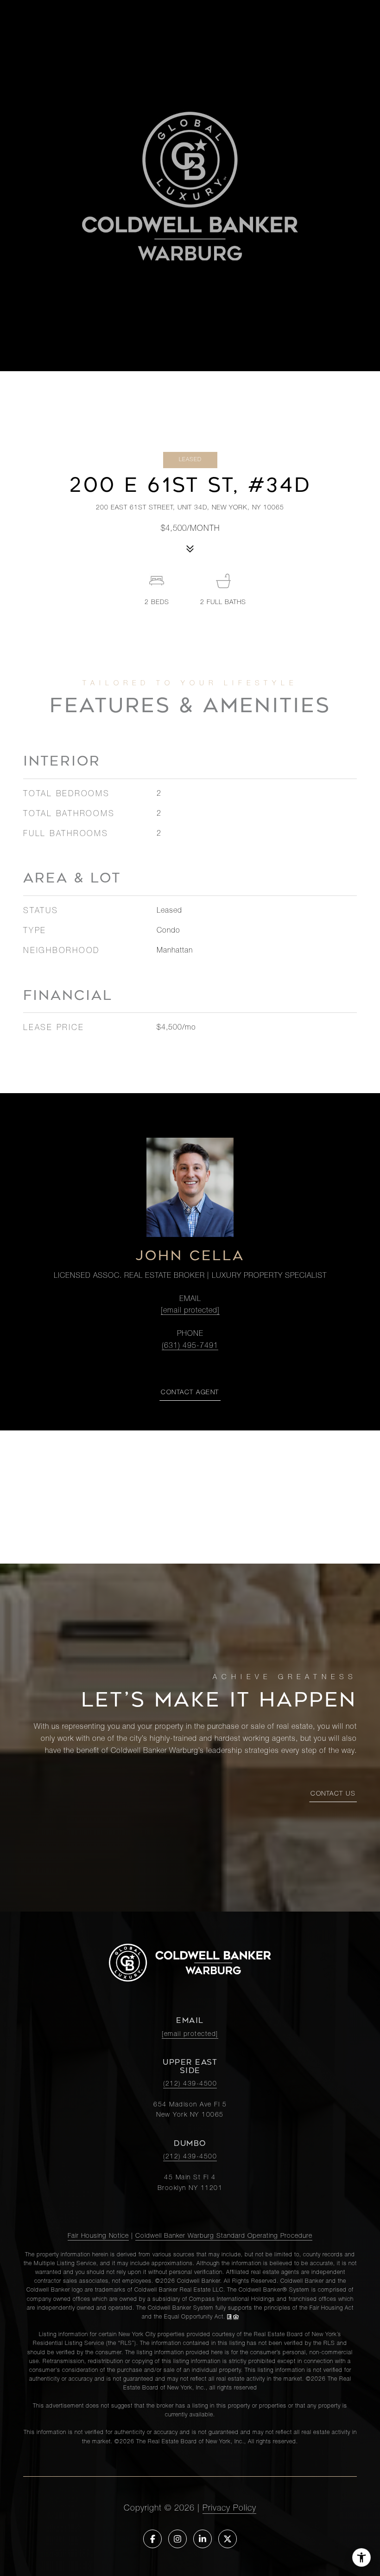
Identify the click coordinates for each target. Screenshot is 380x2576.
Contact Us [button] (333, 1794)
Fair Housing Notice (98, 2236)
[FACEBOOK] (152, 2539)
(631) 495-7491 (190, 1346)
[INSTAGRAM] (177, 2539)
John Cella (190, 1256)
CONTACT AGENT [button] (190, 1393)
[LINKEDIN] (203, 2539)
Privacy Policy (229, 2509)
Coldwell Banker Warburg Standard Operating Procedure (224, 2236)
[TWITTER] (228, 2539)
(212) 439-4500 (190, 2084)
